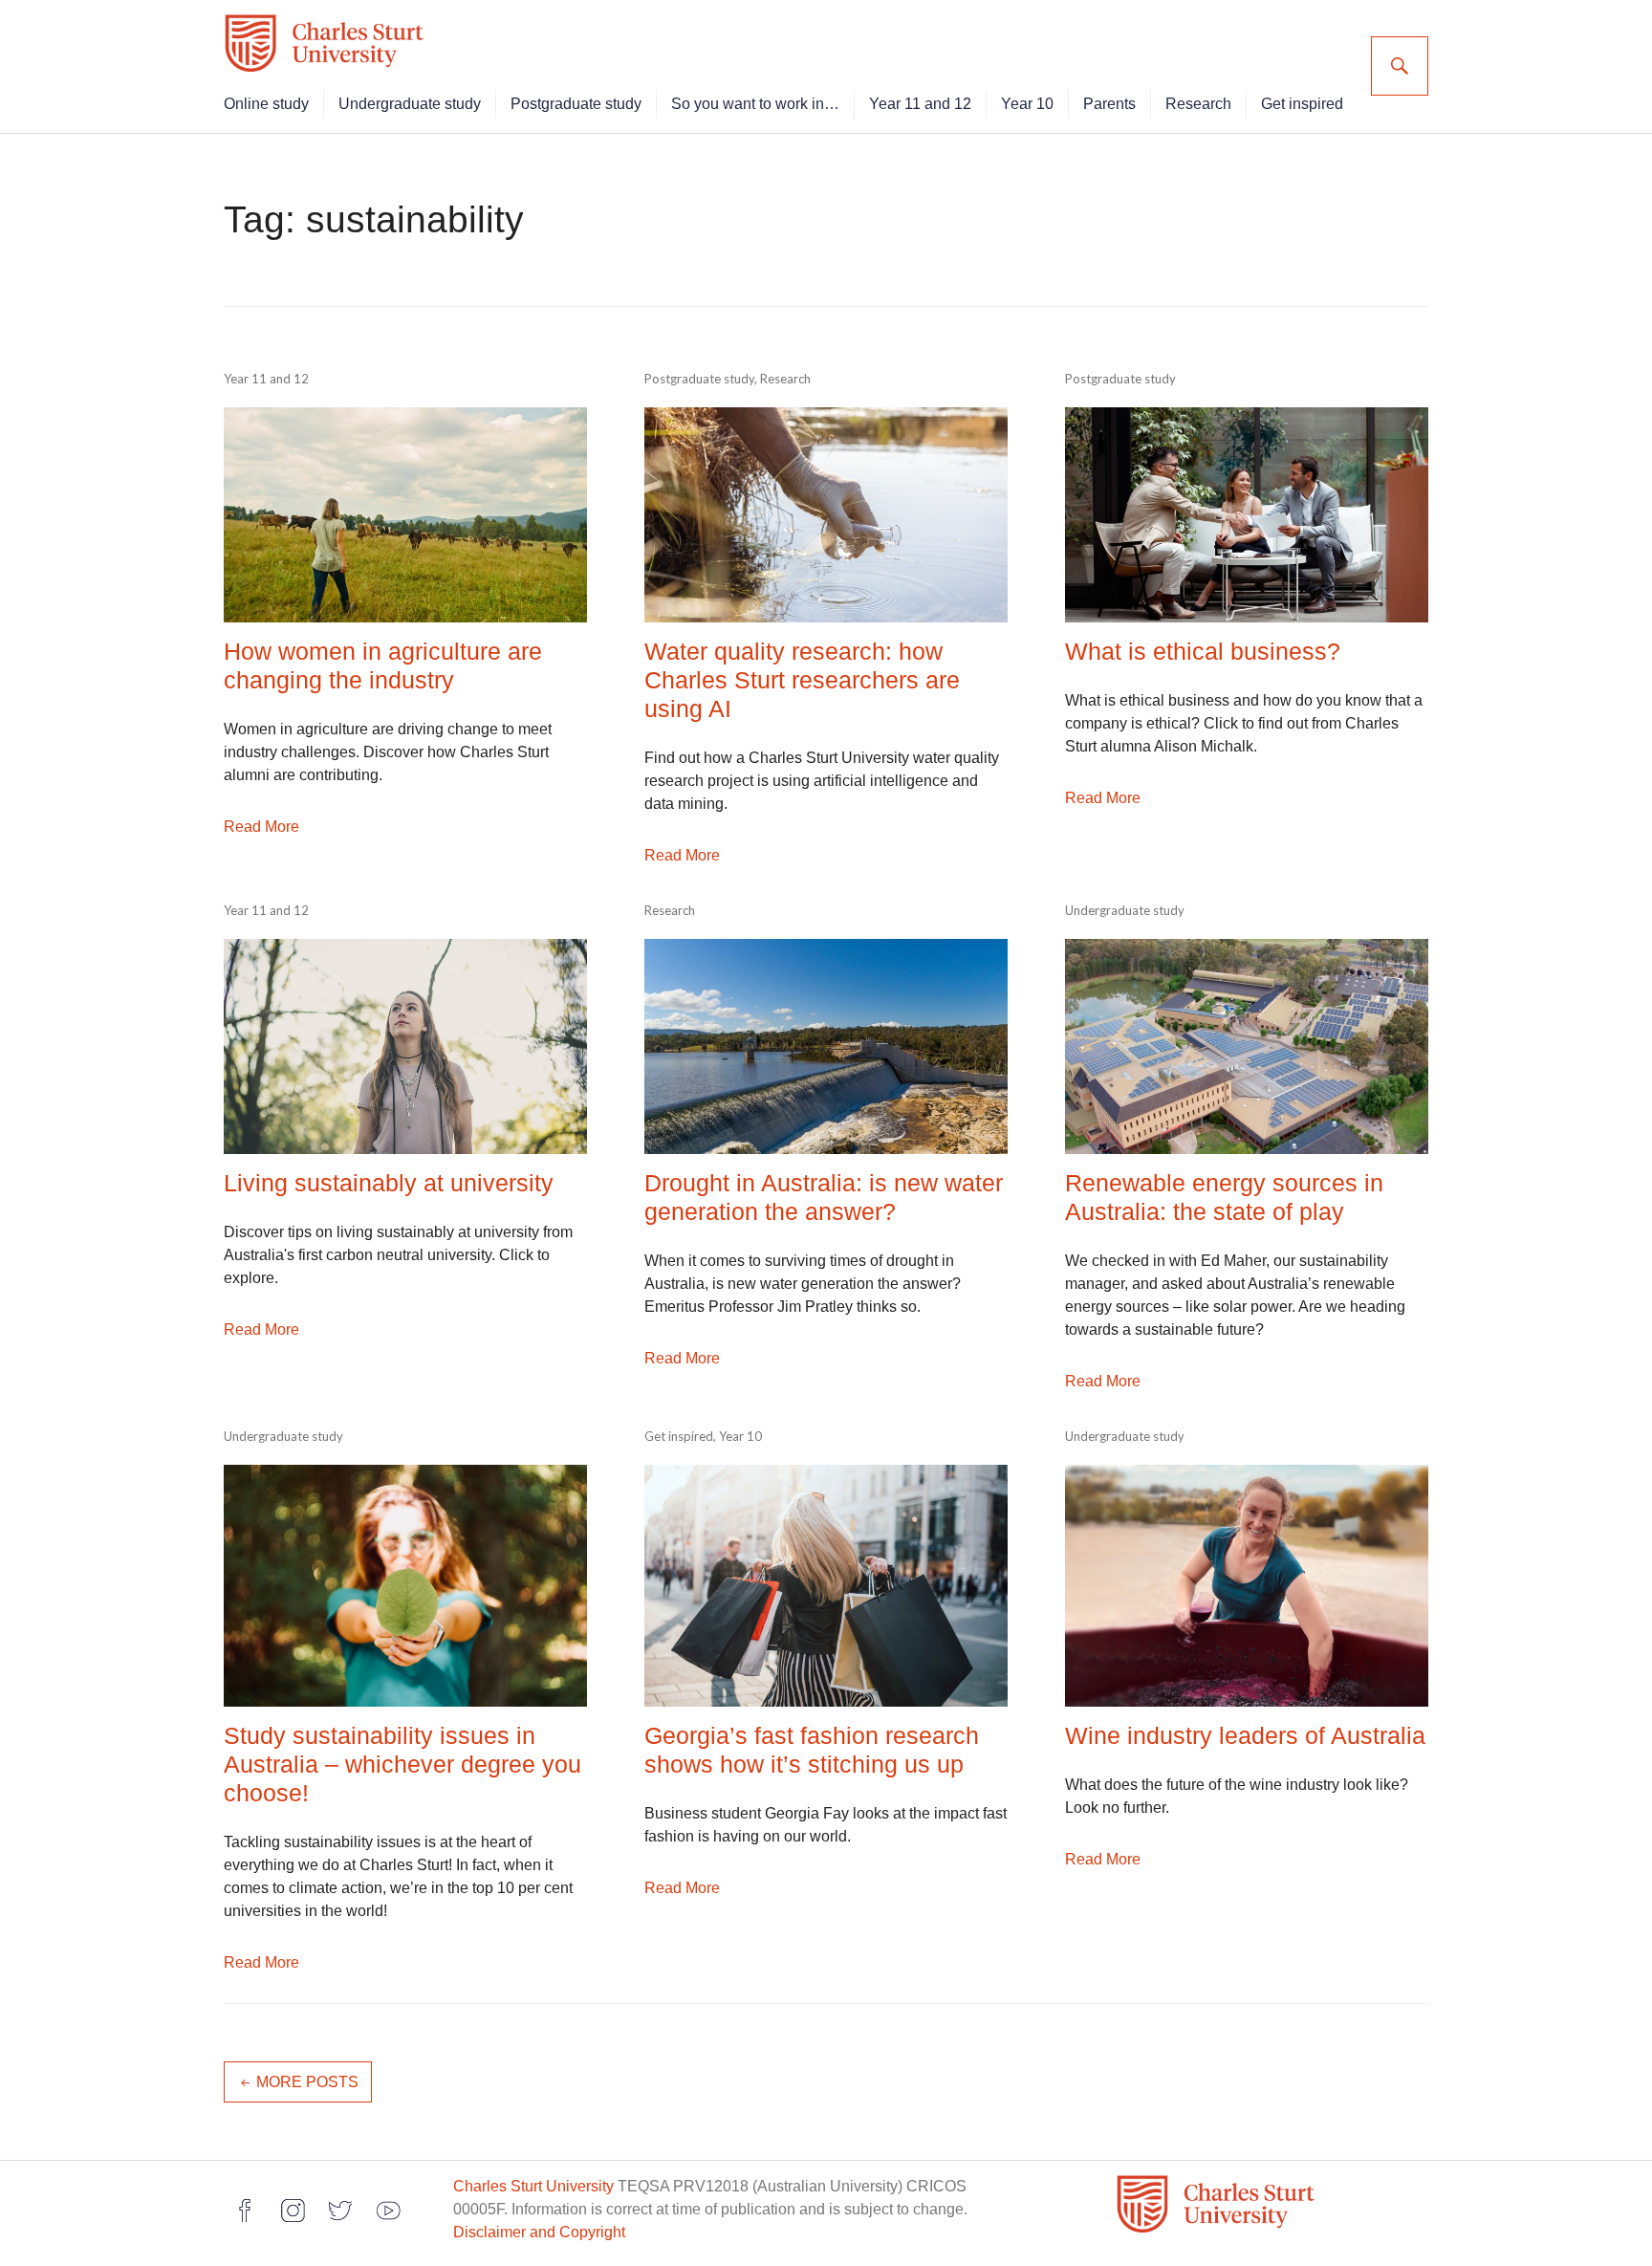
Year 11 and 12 (920, 104)
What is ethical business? (1203, 651)
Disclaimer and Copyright (539, 2232)
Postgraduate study (576, 104)
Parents (1109, 104)
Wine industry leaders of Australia (1245, 1735)
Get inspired (1302, 104)
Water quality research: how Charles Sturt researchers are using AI (802, 680)
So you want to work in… (755, 104)
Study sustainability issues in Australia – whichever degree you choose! (402, 1764)
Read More (261, 827)
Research (1198, 104)
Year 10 (1027, 104)
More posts (307, 2082)
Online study (266, 104)
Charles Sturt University (533, 2186)
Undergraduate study (410, 104)
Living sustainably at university (389, 1183)
